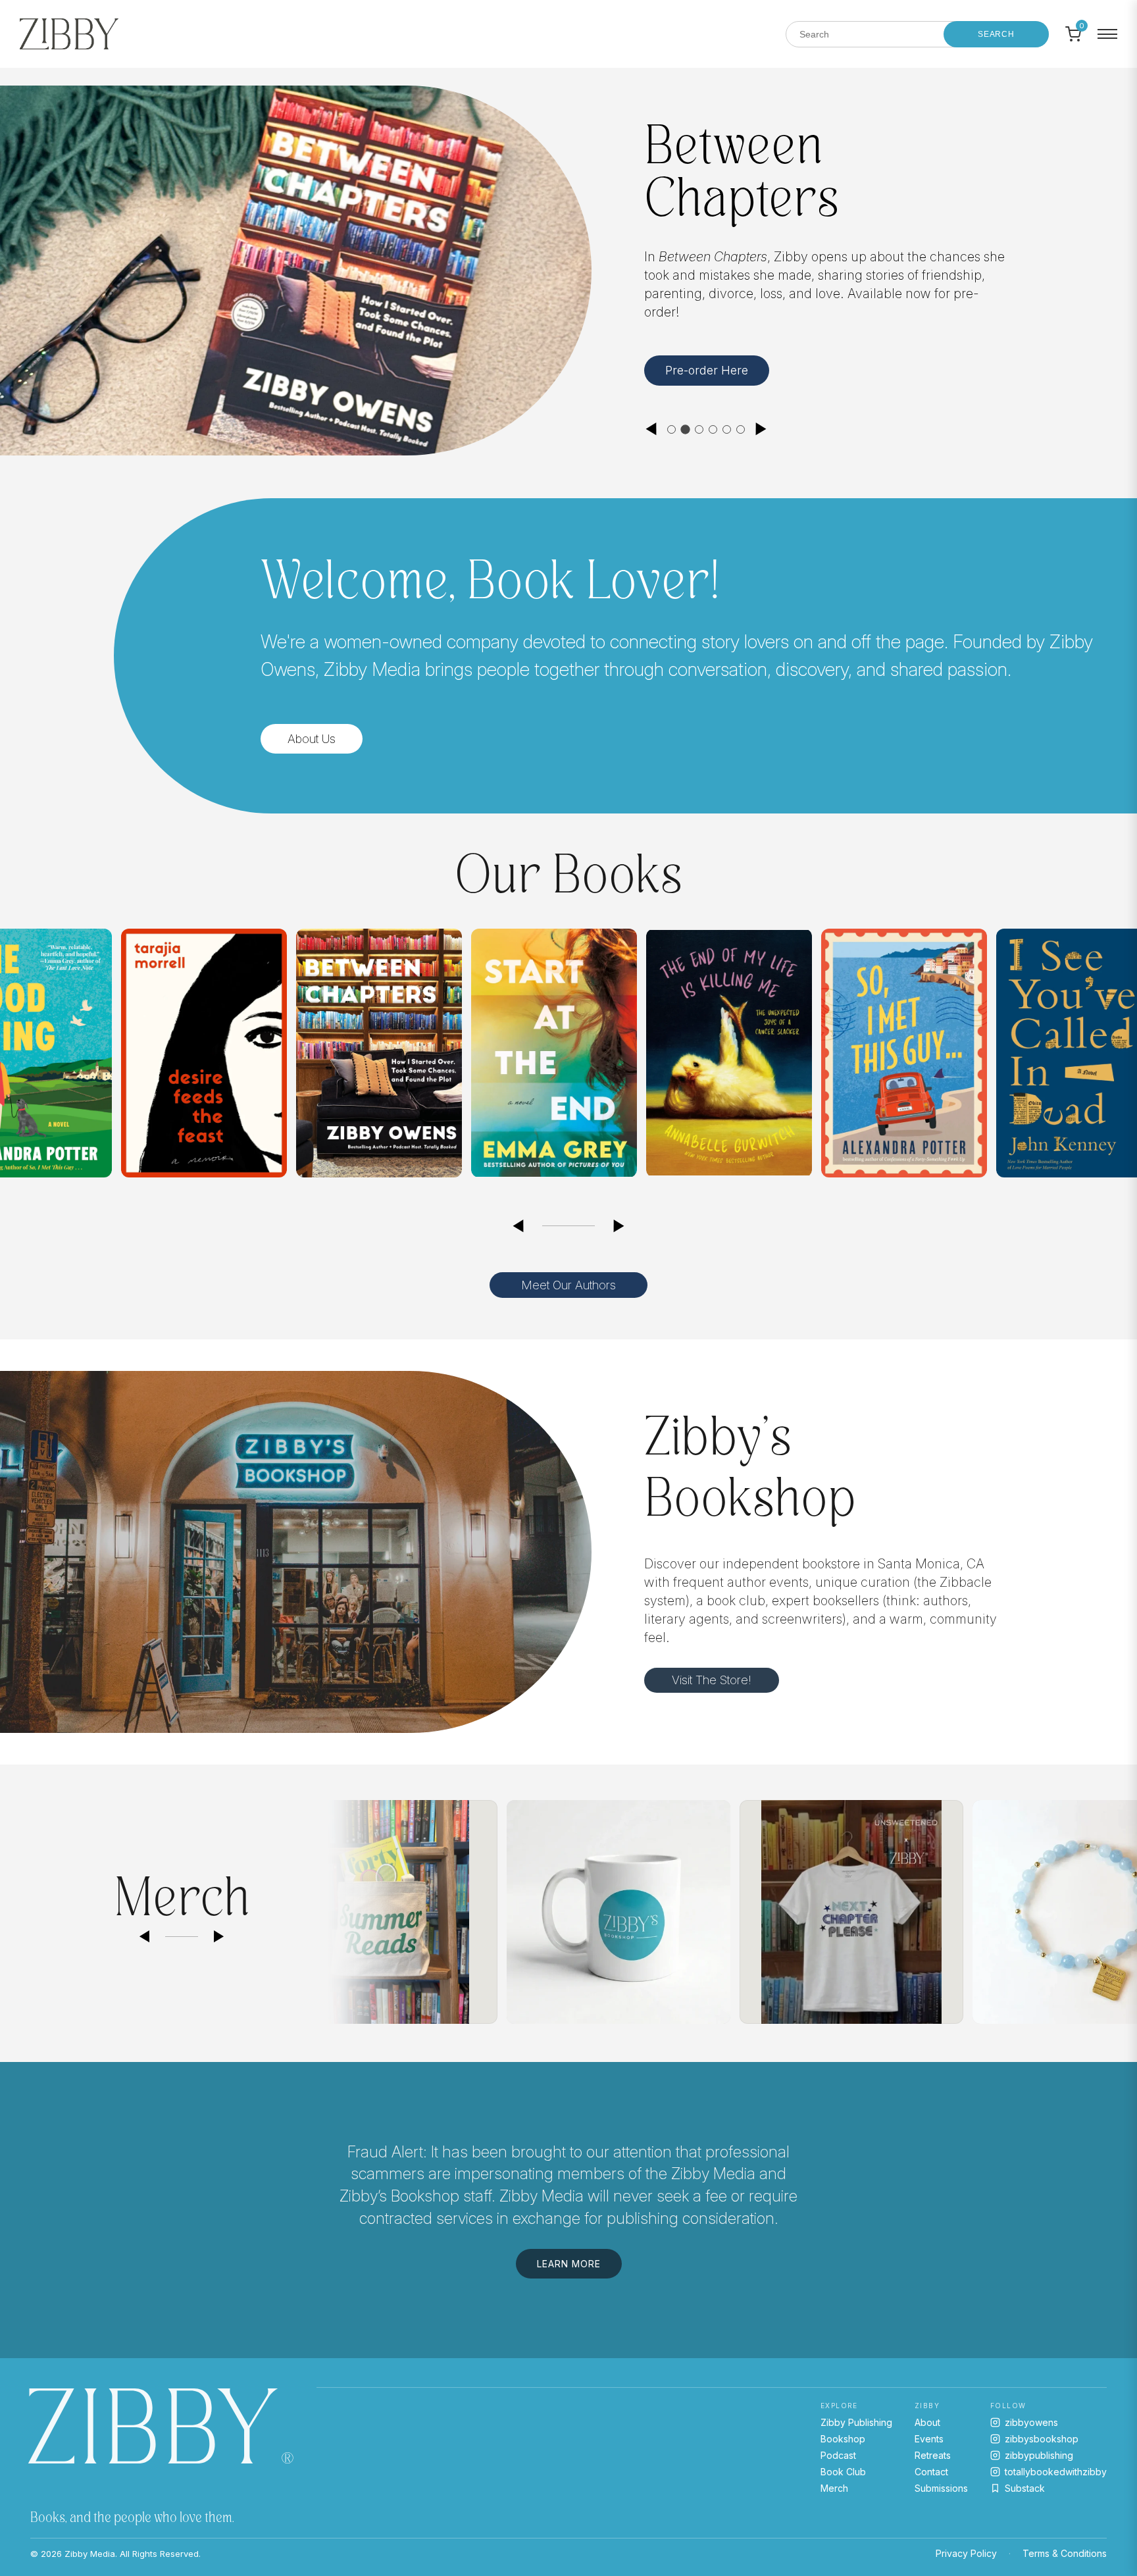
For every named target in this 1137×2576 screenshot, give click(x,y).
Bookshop (843, 2439)
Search (996, 34)
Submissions (941, 2488)
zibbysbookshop (1042, 2439)
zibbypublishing (1039, 2455)
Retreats (933, 2455)
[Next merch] (219, 1937)
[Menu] (1107, 34)
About (927, 2422)
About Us (312, 739)
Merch (834, 2488)
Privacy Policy (966, 2553)
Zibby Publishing (856, 2422)
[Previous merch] (144, 1937)
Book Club (843, 2472)
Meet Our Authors (568, 1285)
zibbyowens (1031, 2422)
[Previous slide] (651, 429)
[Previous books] (518, 1226)
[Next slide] (761, 429)
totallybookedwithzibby (1056, 2472)
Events (929, 2439)
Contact (931, 2472)
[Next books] (619, 1226)
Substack (1025, 2488)
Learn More (697, 377)
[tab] (671, 429)
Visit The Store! (712, 1680)
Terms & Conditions (1065, 2553)
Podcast (838, 2455)
